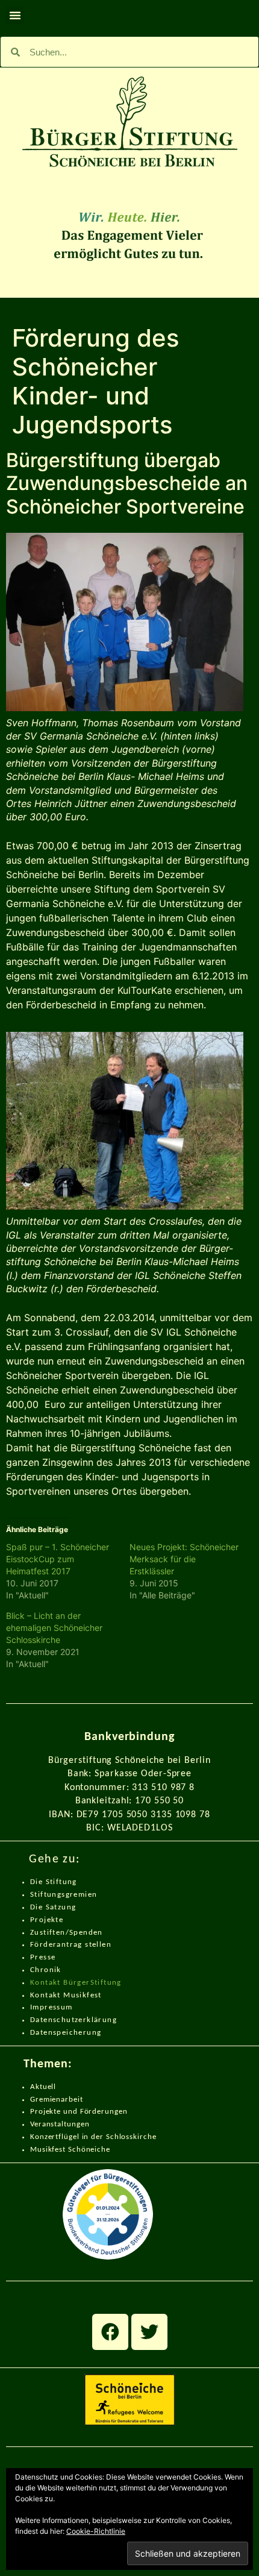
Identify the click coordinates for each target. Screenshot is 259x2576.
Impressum (51, 2007)
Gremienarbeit (57, 2100)
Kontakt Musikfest (66, 1995)
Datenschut (52, 2020)
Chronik (46, 1970)
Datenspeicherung (66, 2033)
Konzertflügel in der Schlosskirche (93, 2137)
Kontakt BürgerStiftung (76, 1983)
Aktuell (43, 2087)
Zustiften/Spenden (67, 1933)
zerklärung (96, 2020)
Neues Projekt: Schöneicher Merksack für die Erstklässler (184, 1559)
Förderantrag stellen (71, 1945)
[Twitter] (149, 2332)
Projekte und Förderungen (79, 2112)
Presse (43, 1957)
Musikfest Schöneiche (70, 2150)
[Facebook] (110, 2332)
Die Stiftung (54, 1882)
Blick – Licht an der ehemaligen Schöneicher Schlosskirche (54, 1628)
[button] (15, 15)
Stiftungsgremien (64, 1895)
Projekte (47, 1920)
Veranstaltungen (60, 2124)
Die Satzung (53, 1907)
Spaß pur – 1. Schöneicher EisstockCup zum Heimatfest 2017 (58, 1559)
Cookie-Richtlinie (96, 2531)
